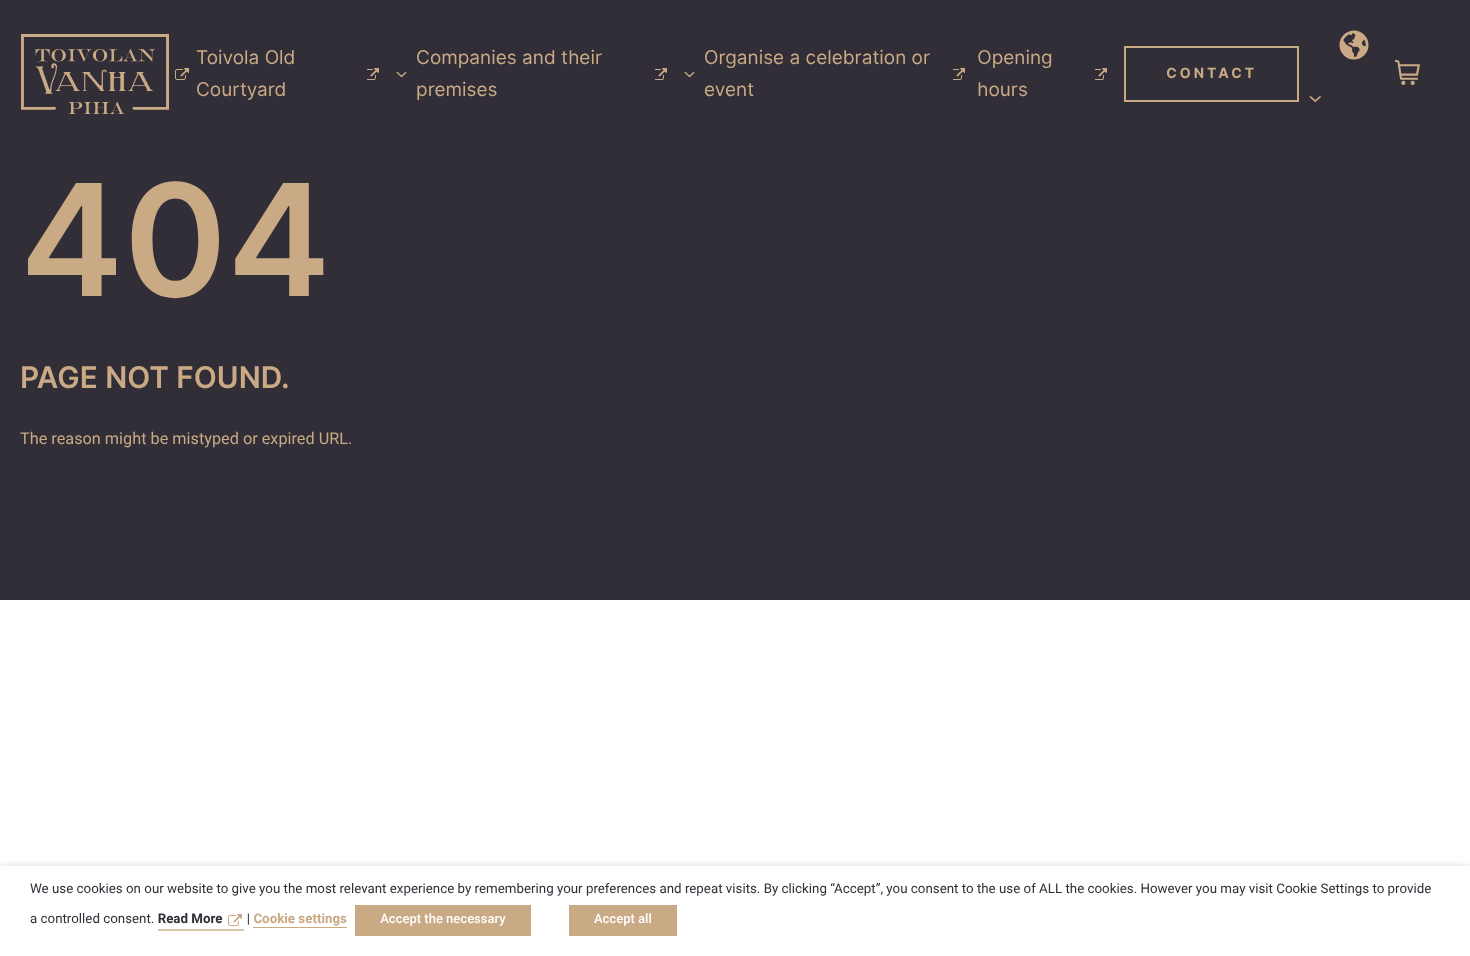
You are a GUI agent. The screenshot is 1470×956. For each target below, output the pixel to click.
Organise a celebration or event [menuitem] (817, 73)
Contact (1211, 73)
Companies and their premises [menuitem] (509, 73)
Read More (190, 919)
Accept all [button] (623, 919)
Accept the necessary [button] (442, 919)
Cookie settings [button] (300, 919)
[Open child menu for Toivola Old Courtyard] (401, 74)
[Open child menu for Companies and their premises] (689, 74)
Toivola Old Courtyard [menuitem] (245, 73)
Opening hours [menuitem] (1014, 73)
